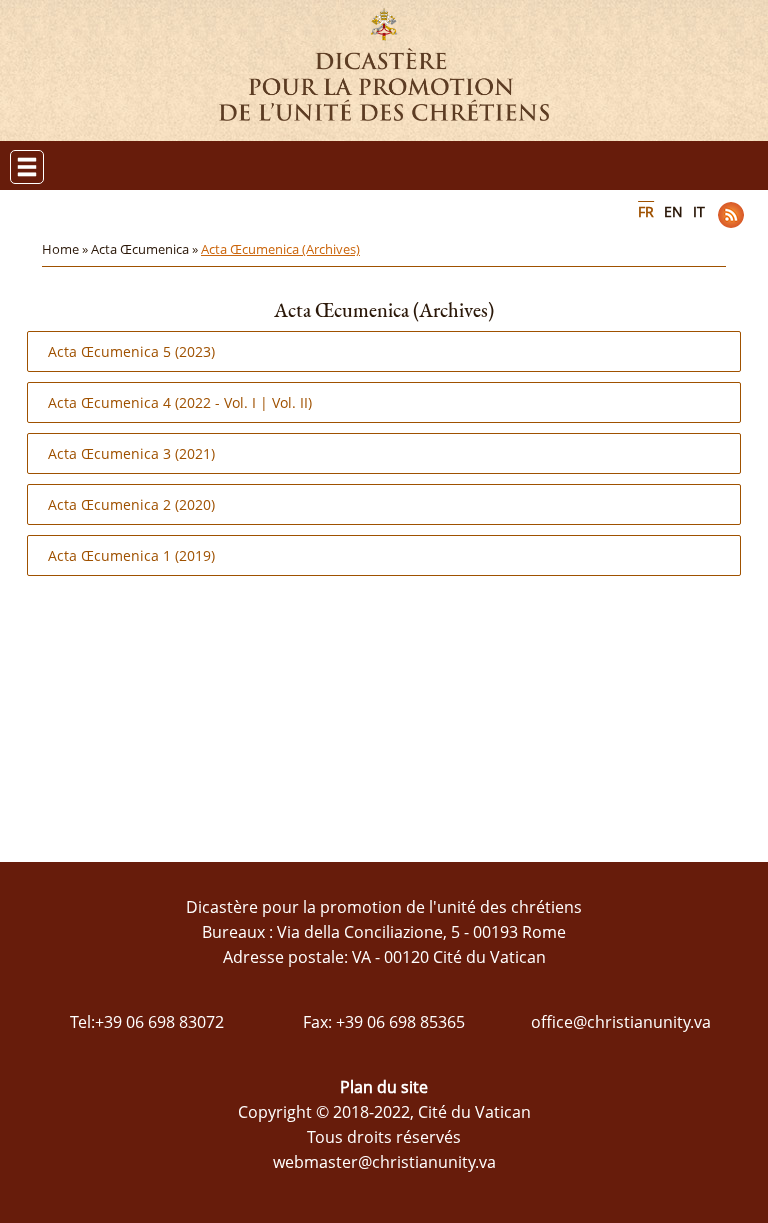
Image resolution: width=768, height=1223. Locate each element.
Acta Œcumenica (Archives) (280, 249)
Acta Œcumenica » (146, 249)
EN (673, 211)
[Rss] (731, 215)
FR (646, 211)
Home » (66, 249)
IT (699, 211)
